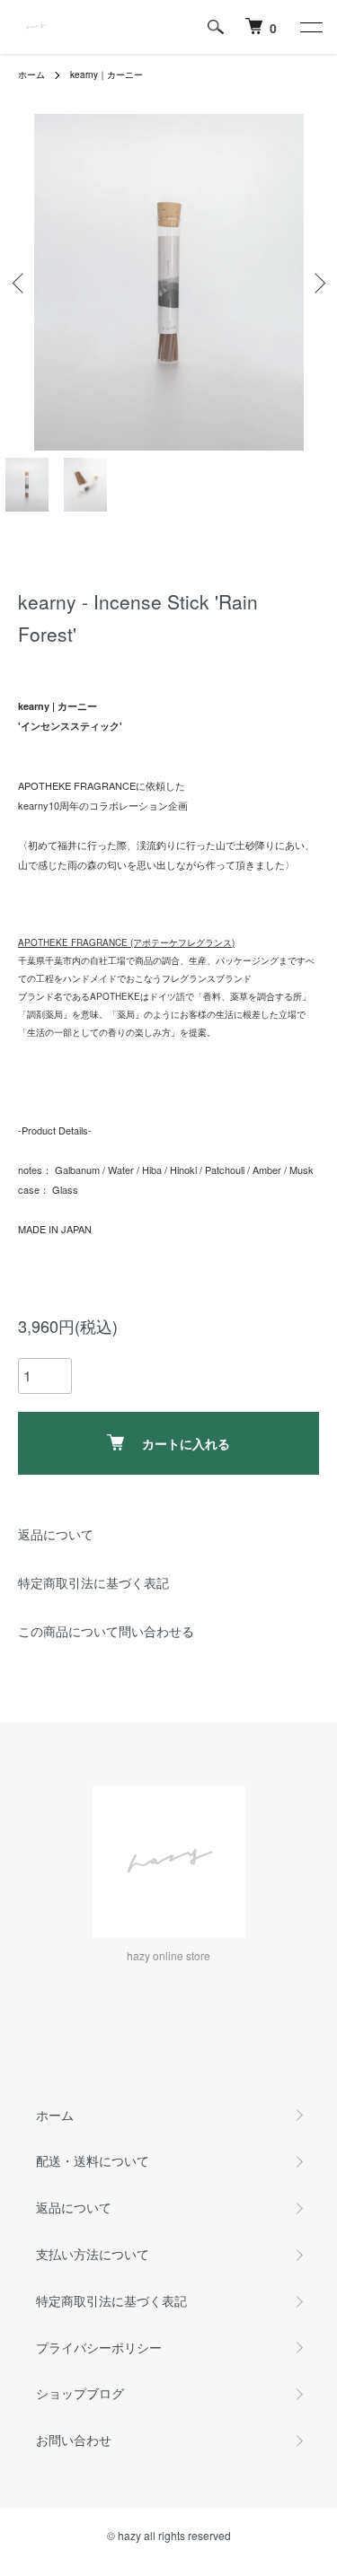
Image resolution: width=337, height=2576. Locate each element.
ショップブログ (80, 2393)
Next (317, 282)
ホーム (31, 74)
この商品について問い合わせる (106, 1631)
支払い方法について (93, 2254)
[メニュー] (310, 27)
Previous (20, 282)
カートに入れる (186, 1443)
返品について (56, 1534)
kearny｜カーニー (106, 74)
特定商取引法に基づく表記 (93, 1582)
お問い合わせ (74, 2440)
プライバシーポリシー (99, 2347)
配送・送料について (93, 2160)
